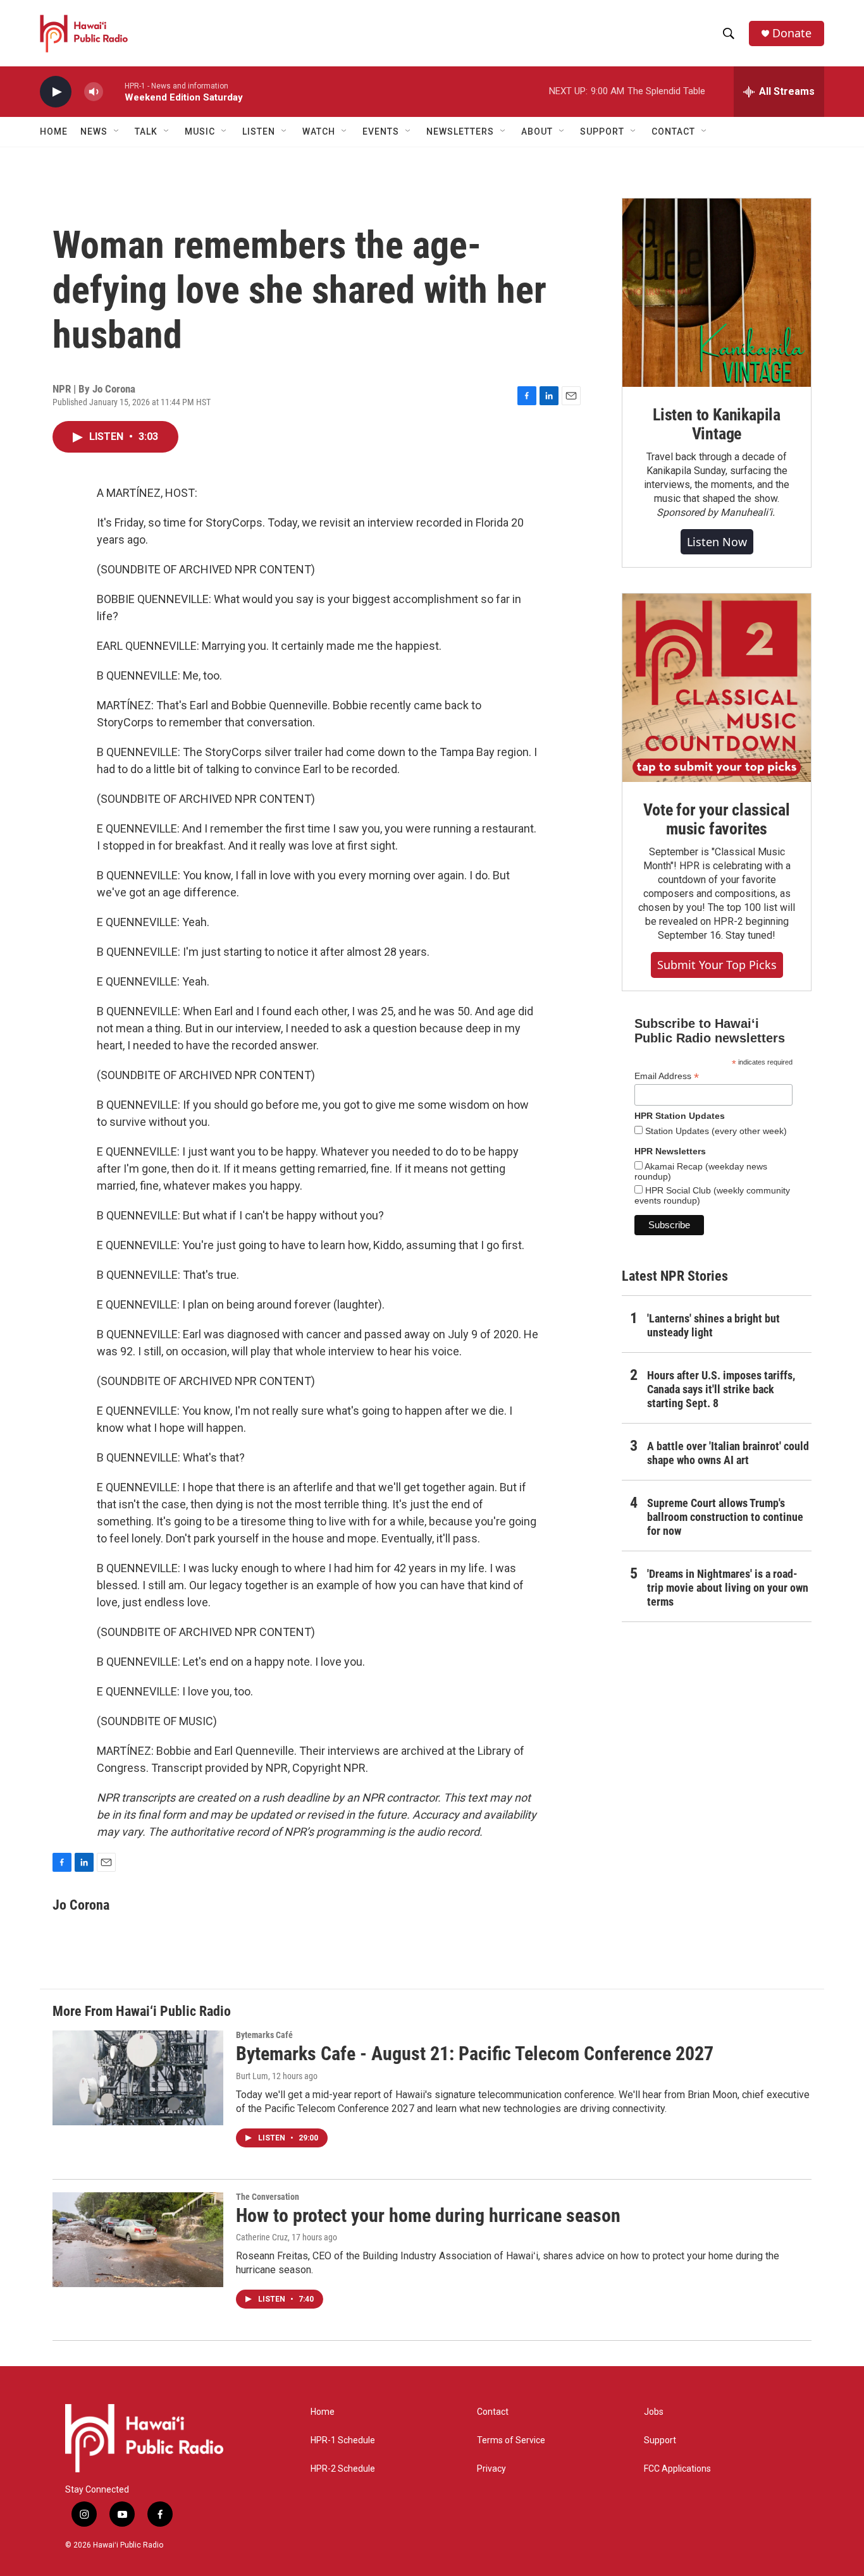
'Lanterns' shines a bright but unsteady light (713, 1325)
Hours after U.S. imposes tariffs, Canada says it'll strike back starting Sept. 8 (721, 1389)
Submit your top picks (717, 965)
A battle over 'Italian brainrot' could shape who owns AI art (728, 1453)
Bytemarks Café (264, 2035)
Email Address (667, 1076)
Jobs (654, 2412)
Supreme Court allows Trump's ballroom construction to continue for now (725, 1517)
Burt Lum (252, 2076)
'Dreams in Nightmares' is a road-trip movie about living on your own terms (728, 1588)
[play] (56, 92)
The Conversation (268, 2197)
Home (54, 131)
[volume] (94, 92)
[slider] (114, 91)
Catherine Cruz (262, 2237)
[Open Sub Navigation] (117, 131)
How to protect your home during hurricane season (428, 2215)
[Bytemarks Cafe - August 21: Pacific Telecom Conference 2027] (138, 2078)
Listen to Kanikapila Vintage (717, 424)
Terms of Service (511, 2440)
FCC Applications (677, 2469)
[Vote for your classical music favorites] (717, 688)
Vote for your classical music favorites (716, 819)
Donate (792, 33)
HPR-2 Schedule (343, 2469)
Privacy (491, 2469)
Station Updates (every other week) (715, 1131)
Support (660, 2440)
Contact (493, 2412)
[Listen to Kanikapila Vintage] (717, 293)
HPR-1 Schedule (343, 2440)
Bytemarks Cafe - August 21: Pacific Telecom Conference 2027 (475, 2054)
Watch (319, 131)
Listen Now (717, 542)
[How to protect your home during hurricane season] (138, 2240)
